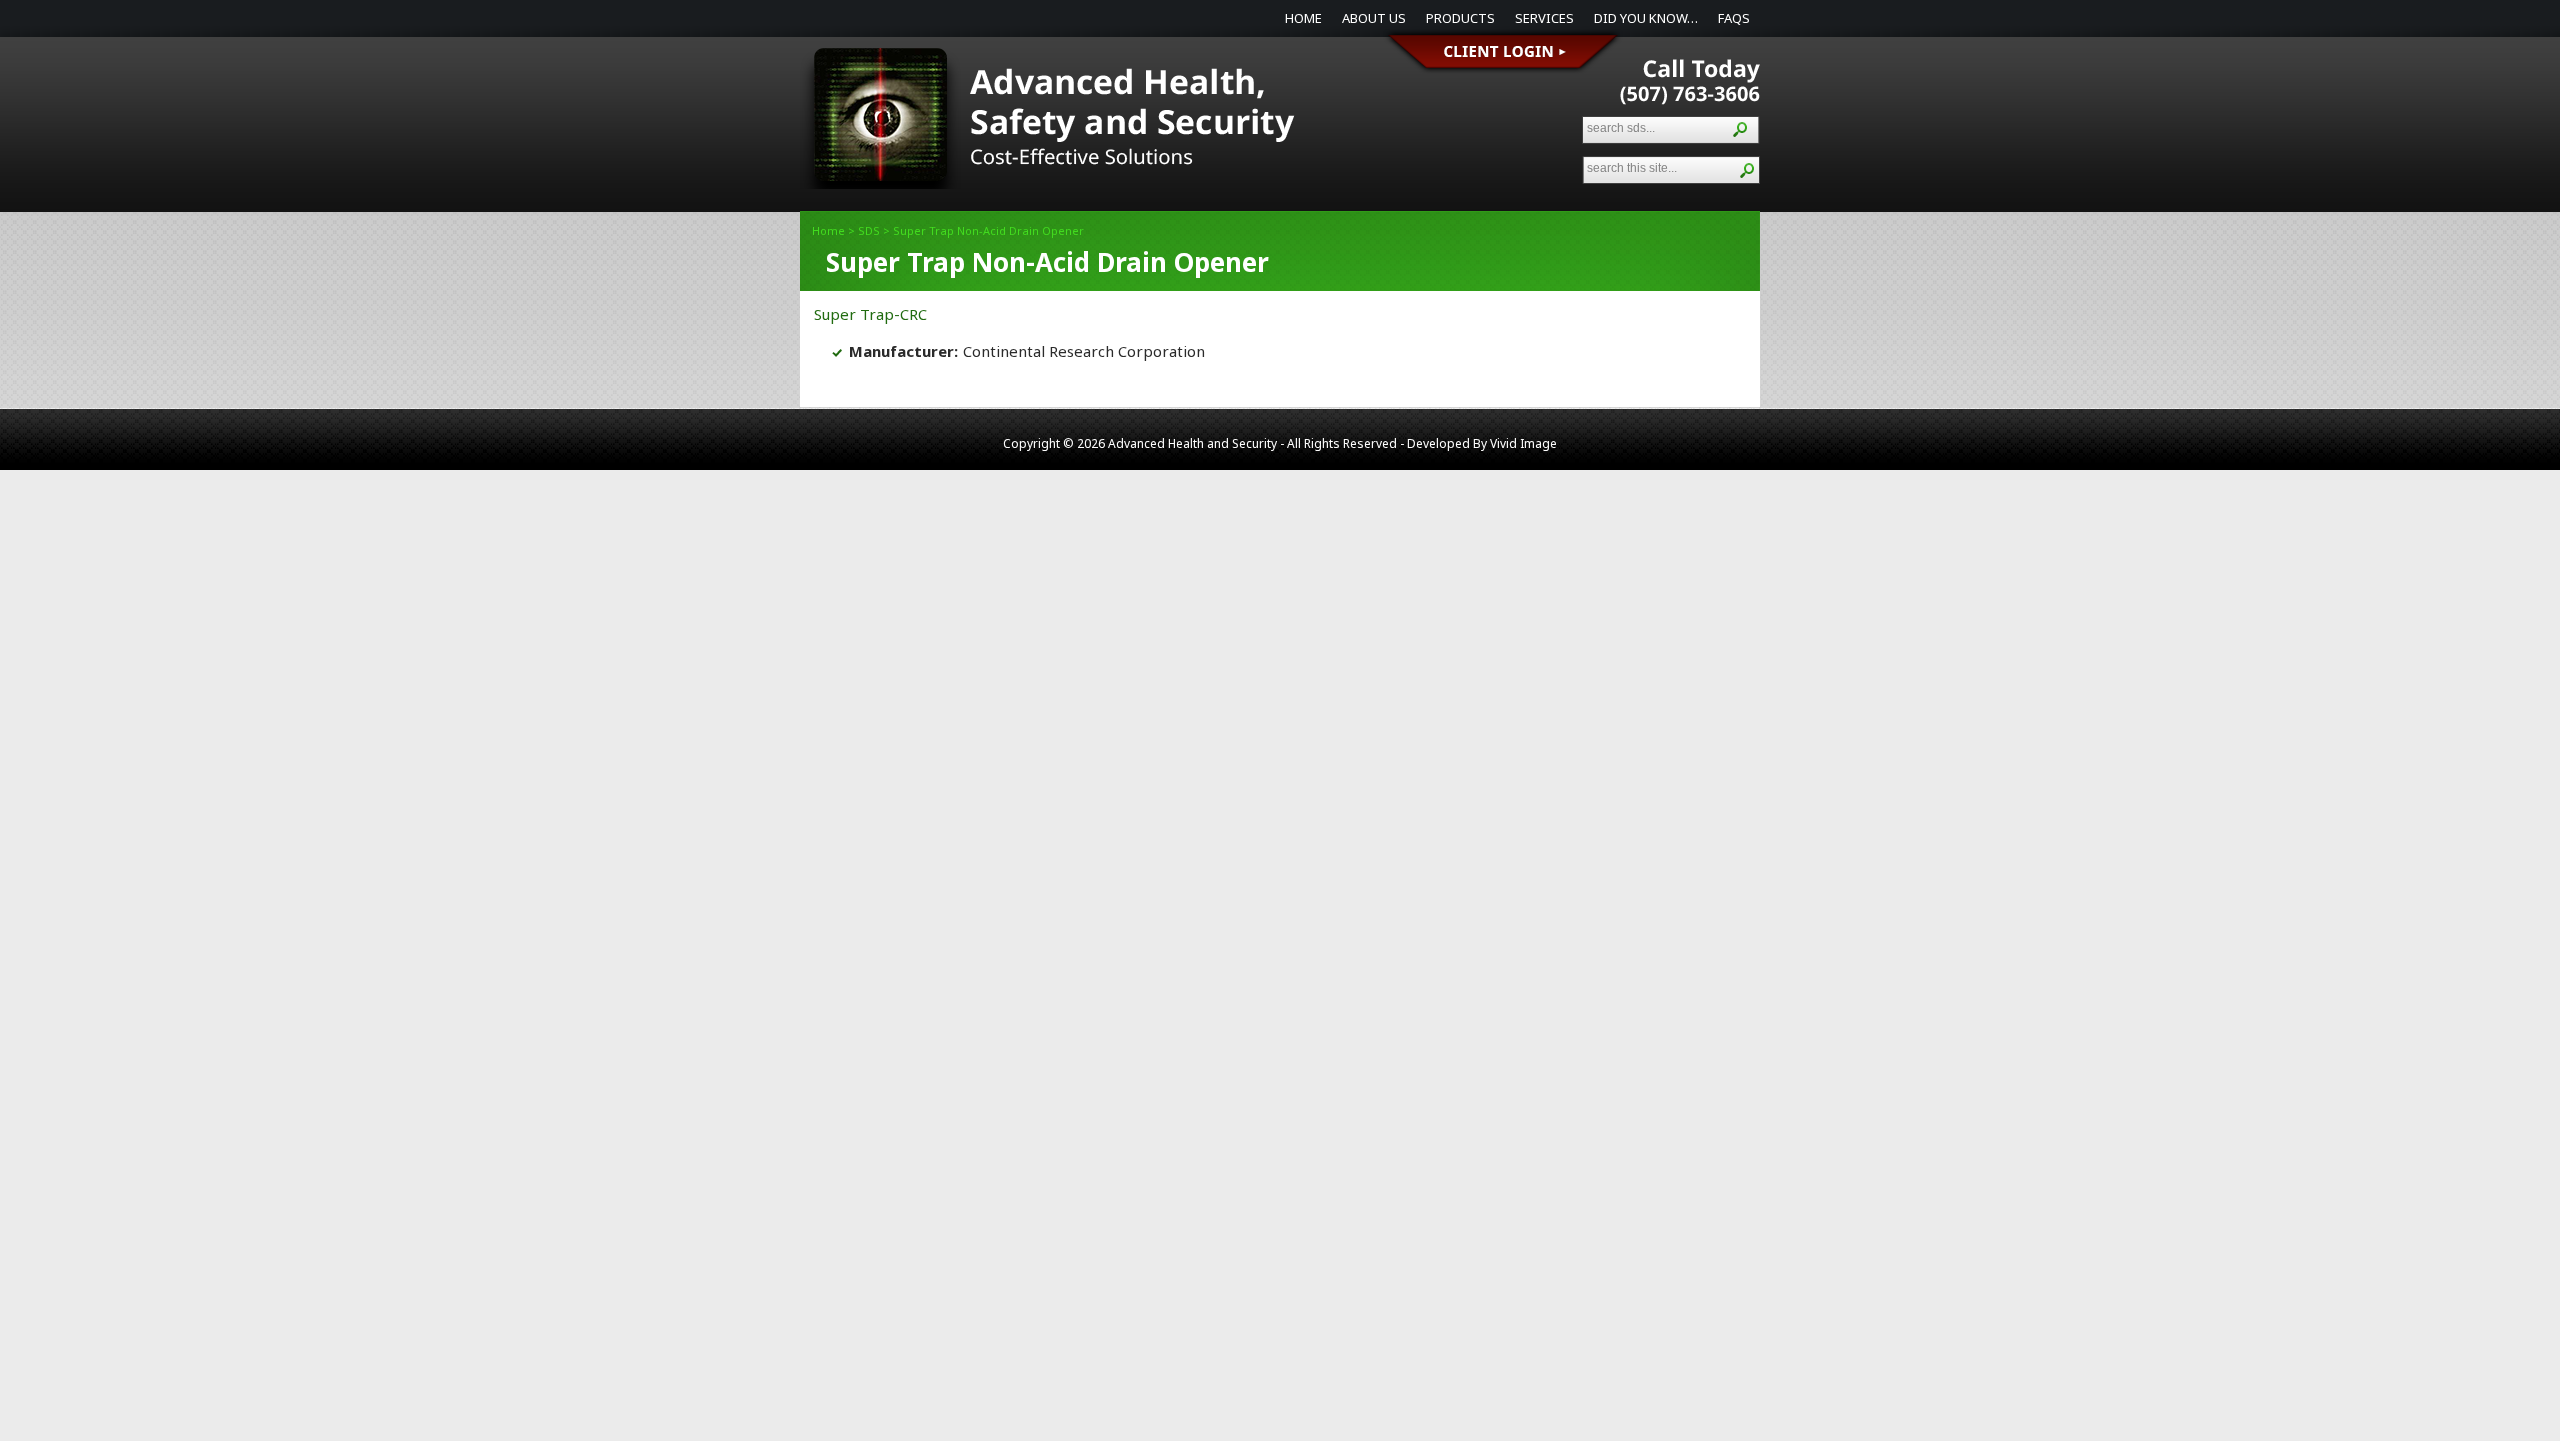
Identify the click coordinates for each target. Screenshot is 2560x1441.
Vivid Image (1523, 443)
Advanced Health (1050, 128)
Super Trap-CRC (870, 314)
